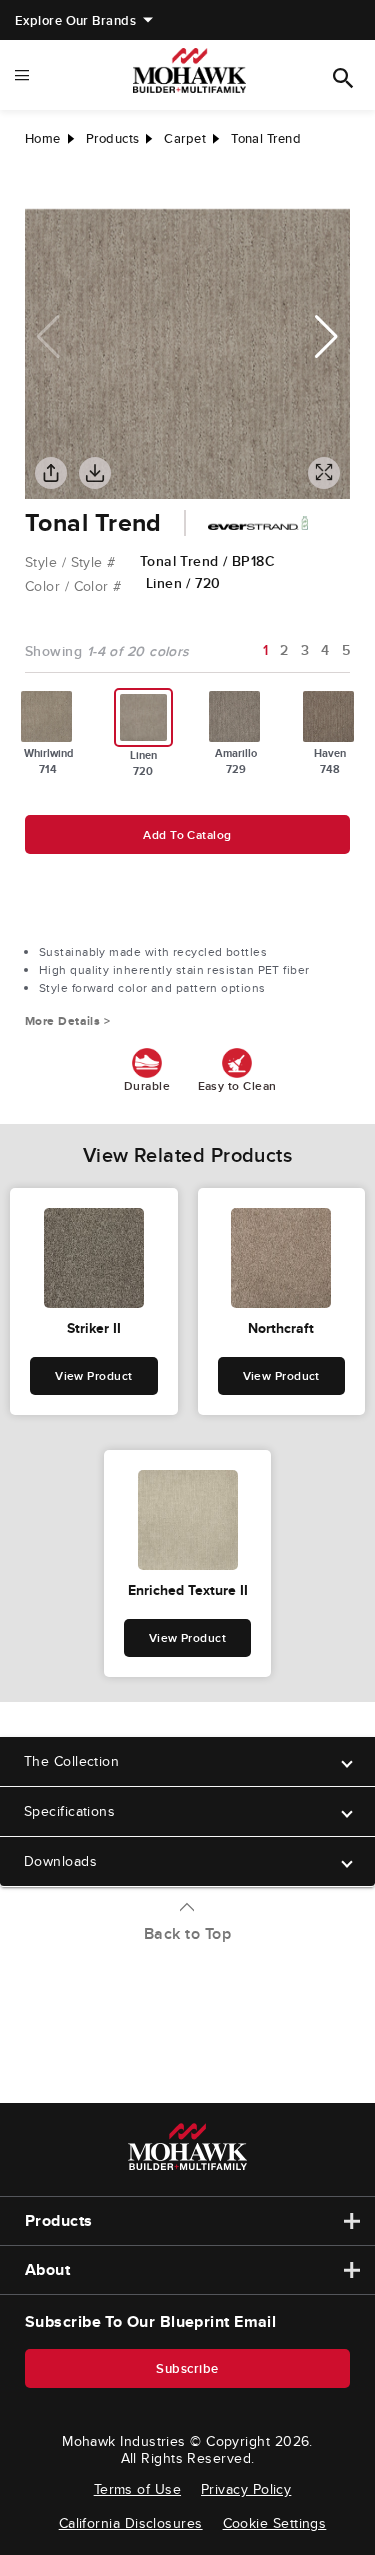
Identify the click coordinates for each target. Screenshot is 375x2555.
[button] (326, 337)
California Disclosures (131, 2523)
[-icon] (40, 189)
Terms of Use (137, 2489)
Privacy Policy (246, 2489)
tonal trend (266, 138)
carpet (185, 138)
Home (43, 138)
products (113, 138)
